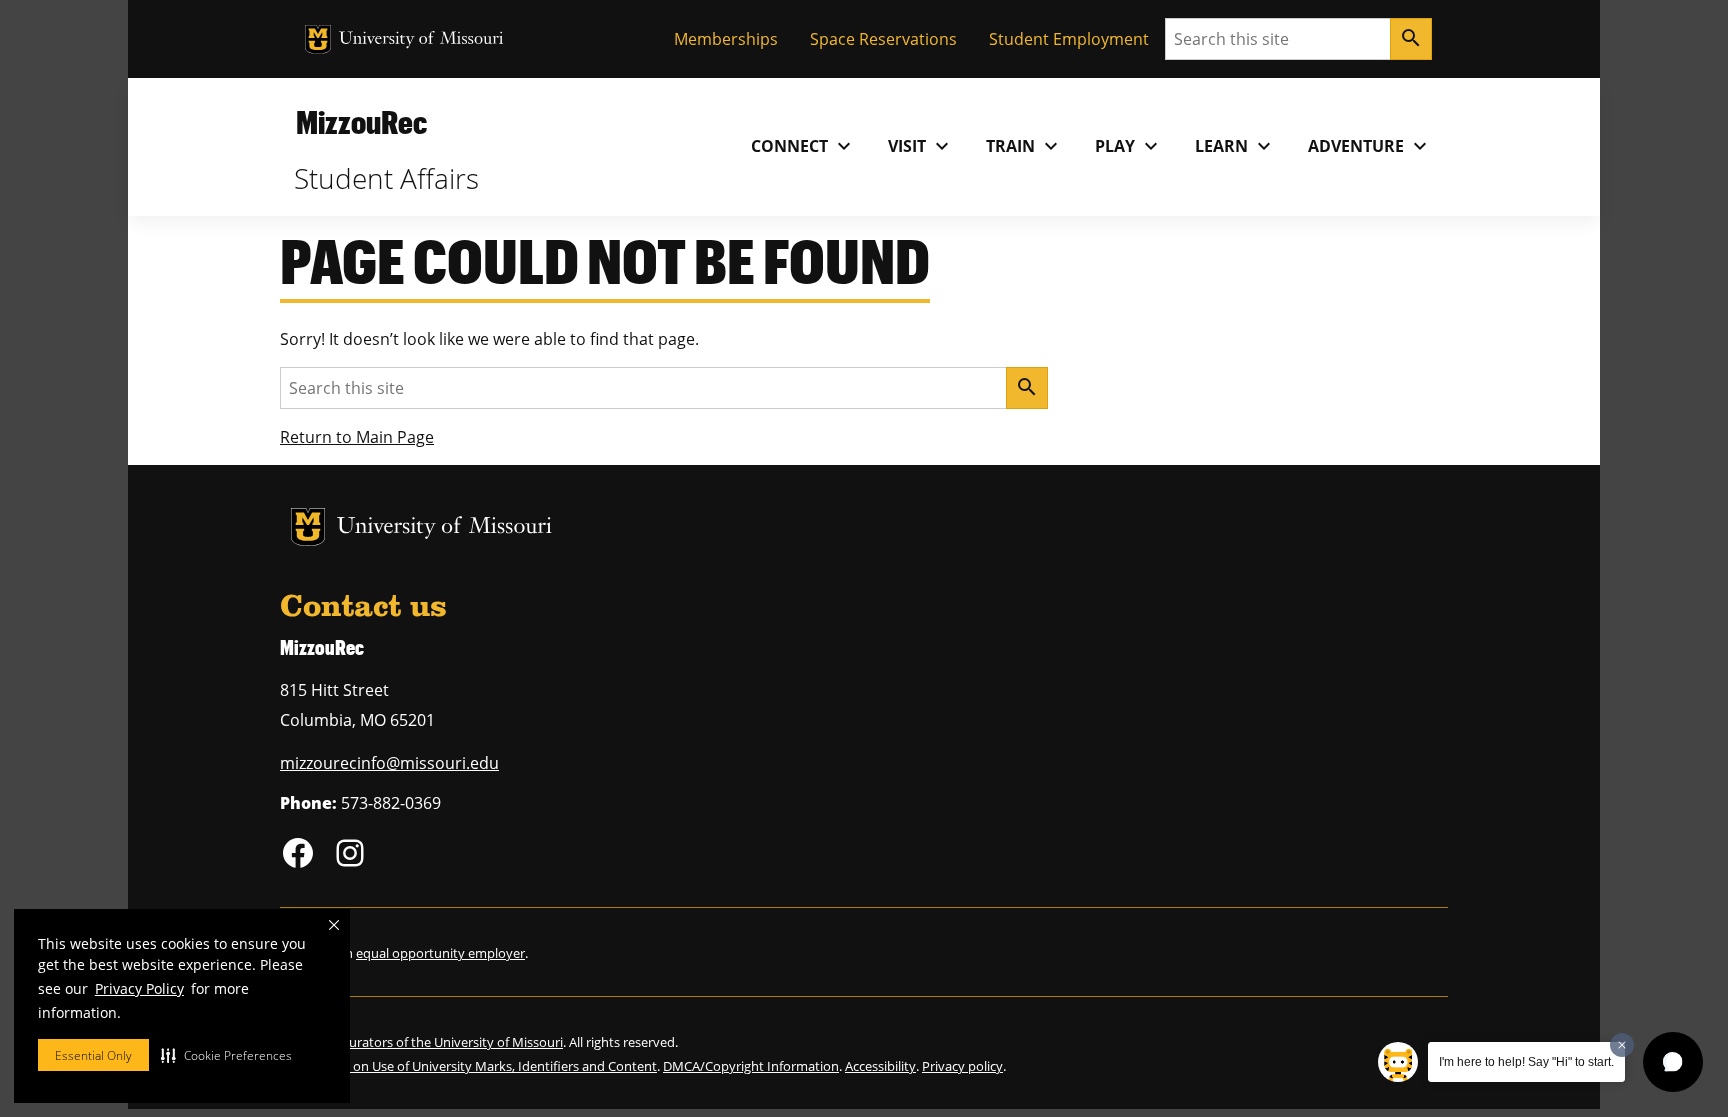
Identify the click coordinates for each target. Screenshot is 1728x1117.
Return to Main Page (357, 437)
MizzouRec (361, 121)
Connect (803, 146)
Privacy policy (962, 1066)
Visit (921, 146)
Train (1024, 146)
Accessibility (880, 1066)
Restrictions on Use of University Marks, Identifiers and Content (468, 1066)
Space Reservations (883, 39)
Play (1129, 146)
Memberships (726, 39)
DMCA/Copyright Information (751, 1066)
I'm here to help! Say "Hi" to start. (1526, 1062)
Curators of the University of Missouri (452, 1042)
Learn (1235, 146)
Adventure (1370, 146)
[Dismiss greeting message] (1622, 1045)
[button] (226, 1055)
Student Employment (1069, 39)
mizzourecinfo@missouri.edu (389, 763)
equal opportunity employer (440, 953)
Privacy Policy (139, 988)
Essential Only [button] (93, 1055)
